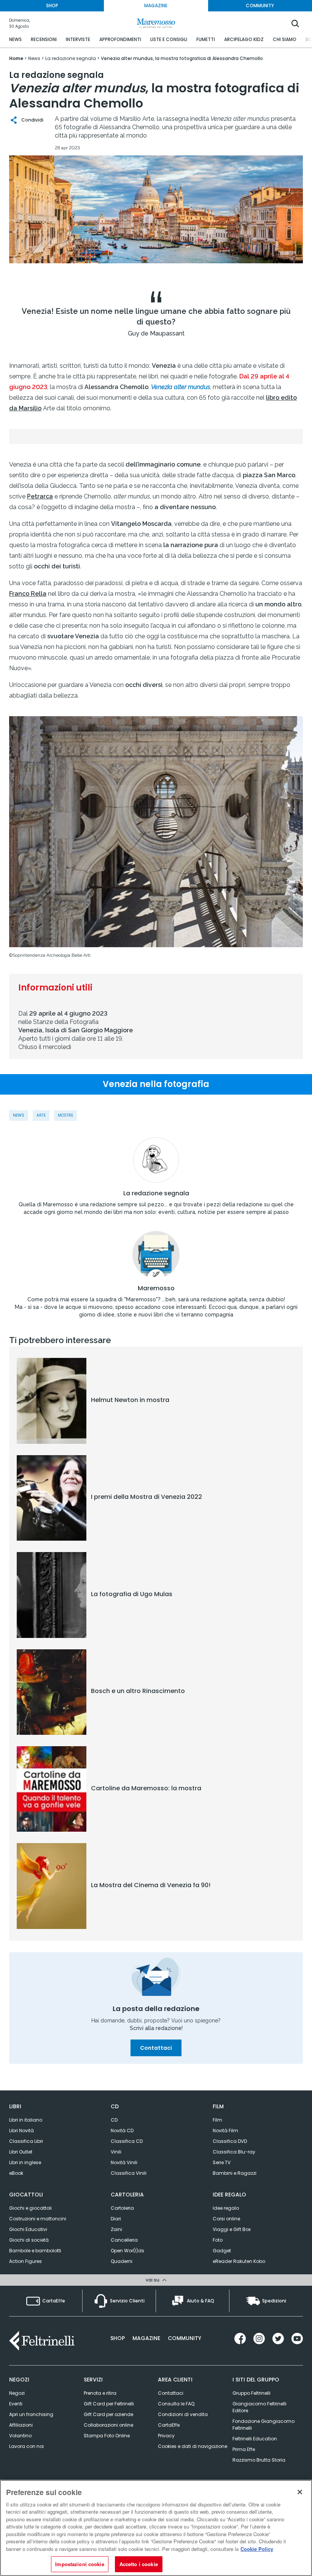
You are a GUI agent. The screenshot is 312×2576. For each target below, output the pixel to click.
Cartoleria (122, 2208)
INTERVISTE (78, 39)
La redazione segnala (156, 1193)
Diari (116, 2219)
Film (217, 2120)
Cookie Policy (257, 2549)
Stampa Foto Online (107, 2436)
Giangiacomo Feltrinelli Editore (259, 2407)
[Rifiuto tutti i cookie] (300, 2492)
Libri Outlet (21, 2152)
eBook (16, 2173)
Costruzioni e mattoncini (38, 2219)
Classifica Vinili (129, 2173)
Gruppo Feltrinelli (252, 2393)
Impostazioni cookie (80, 2564)
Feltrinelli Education (255, 2439)
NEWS (15, 39)
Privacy (166, 2436)
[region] (156, 2528)
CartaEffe (169, 2425)
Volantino (20, 2436)
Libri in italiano (26, 2120)
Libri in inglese (25, 2162)
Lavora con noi (26, 2446)
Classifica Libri (26, 2141)
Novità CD (122, 2131)
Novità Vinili (124, 2162)
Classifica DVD (230, 2141)
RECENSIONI (44, 39)
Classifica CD (127, 2141)
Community (185, 2338)
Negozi (17, 2393)
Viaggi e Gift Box (232, 2229)
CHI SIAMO (285, 39)
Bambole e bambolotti (35, 2251)
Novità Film (225, 2131)
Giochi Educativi (28, 2229)
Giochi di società (29, 2240)
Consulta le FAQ (176, 2404)
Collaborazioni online (108, 2425)
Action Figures (25, 2261)
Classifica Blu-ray (234, 2152)
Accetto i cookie (139, 2564)
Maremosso (156, 1288)
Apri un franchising (31, 2414)
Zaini (116, 2229)
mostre (65, 1115)
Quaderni (122, 2261)
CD (114, 2120)
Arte (41, 1115)
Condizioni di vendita (183, 2414)
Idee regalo (226, 2208)
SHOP (52, 6)
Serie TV (222, 2162)
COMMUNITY (260, 6)
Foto (218, 2240)
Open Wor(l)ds (127, 2251)
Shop (118, 2338)
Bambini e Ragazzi (235, 2173)
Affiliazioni (21, 2425)
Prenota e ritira (100, 2393)
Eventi (16, 2404)
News (19, 1115)
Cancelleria (124, 2240)
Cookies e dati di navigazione (193, 2446)
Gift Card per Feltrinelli (109, 2404)
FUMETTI (206, 39)
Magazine (146, 2338)
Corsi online (226, 2219)
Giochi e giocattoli (30, 2208)
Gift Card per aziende (108, 2414)
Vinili (116, 2152)
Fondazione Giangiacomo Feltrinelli (263, 2425)
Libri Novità (21, 2131)
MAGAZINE (156, 6)
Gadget (222, 2251)
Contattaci (156, 2048)
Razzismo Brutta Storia (259, 2460)
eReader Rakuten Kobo (239, 2261)
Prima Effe (244, 2449)
